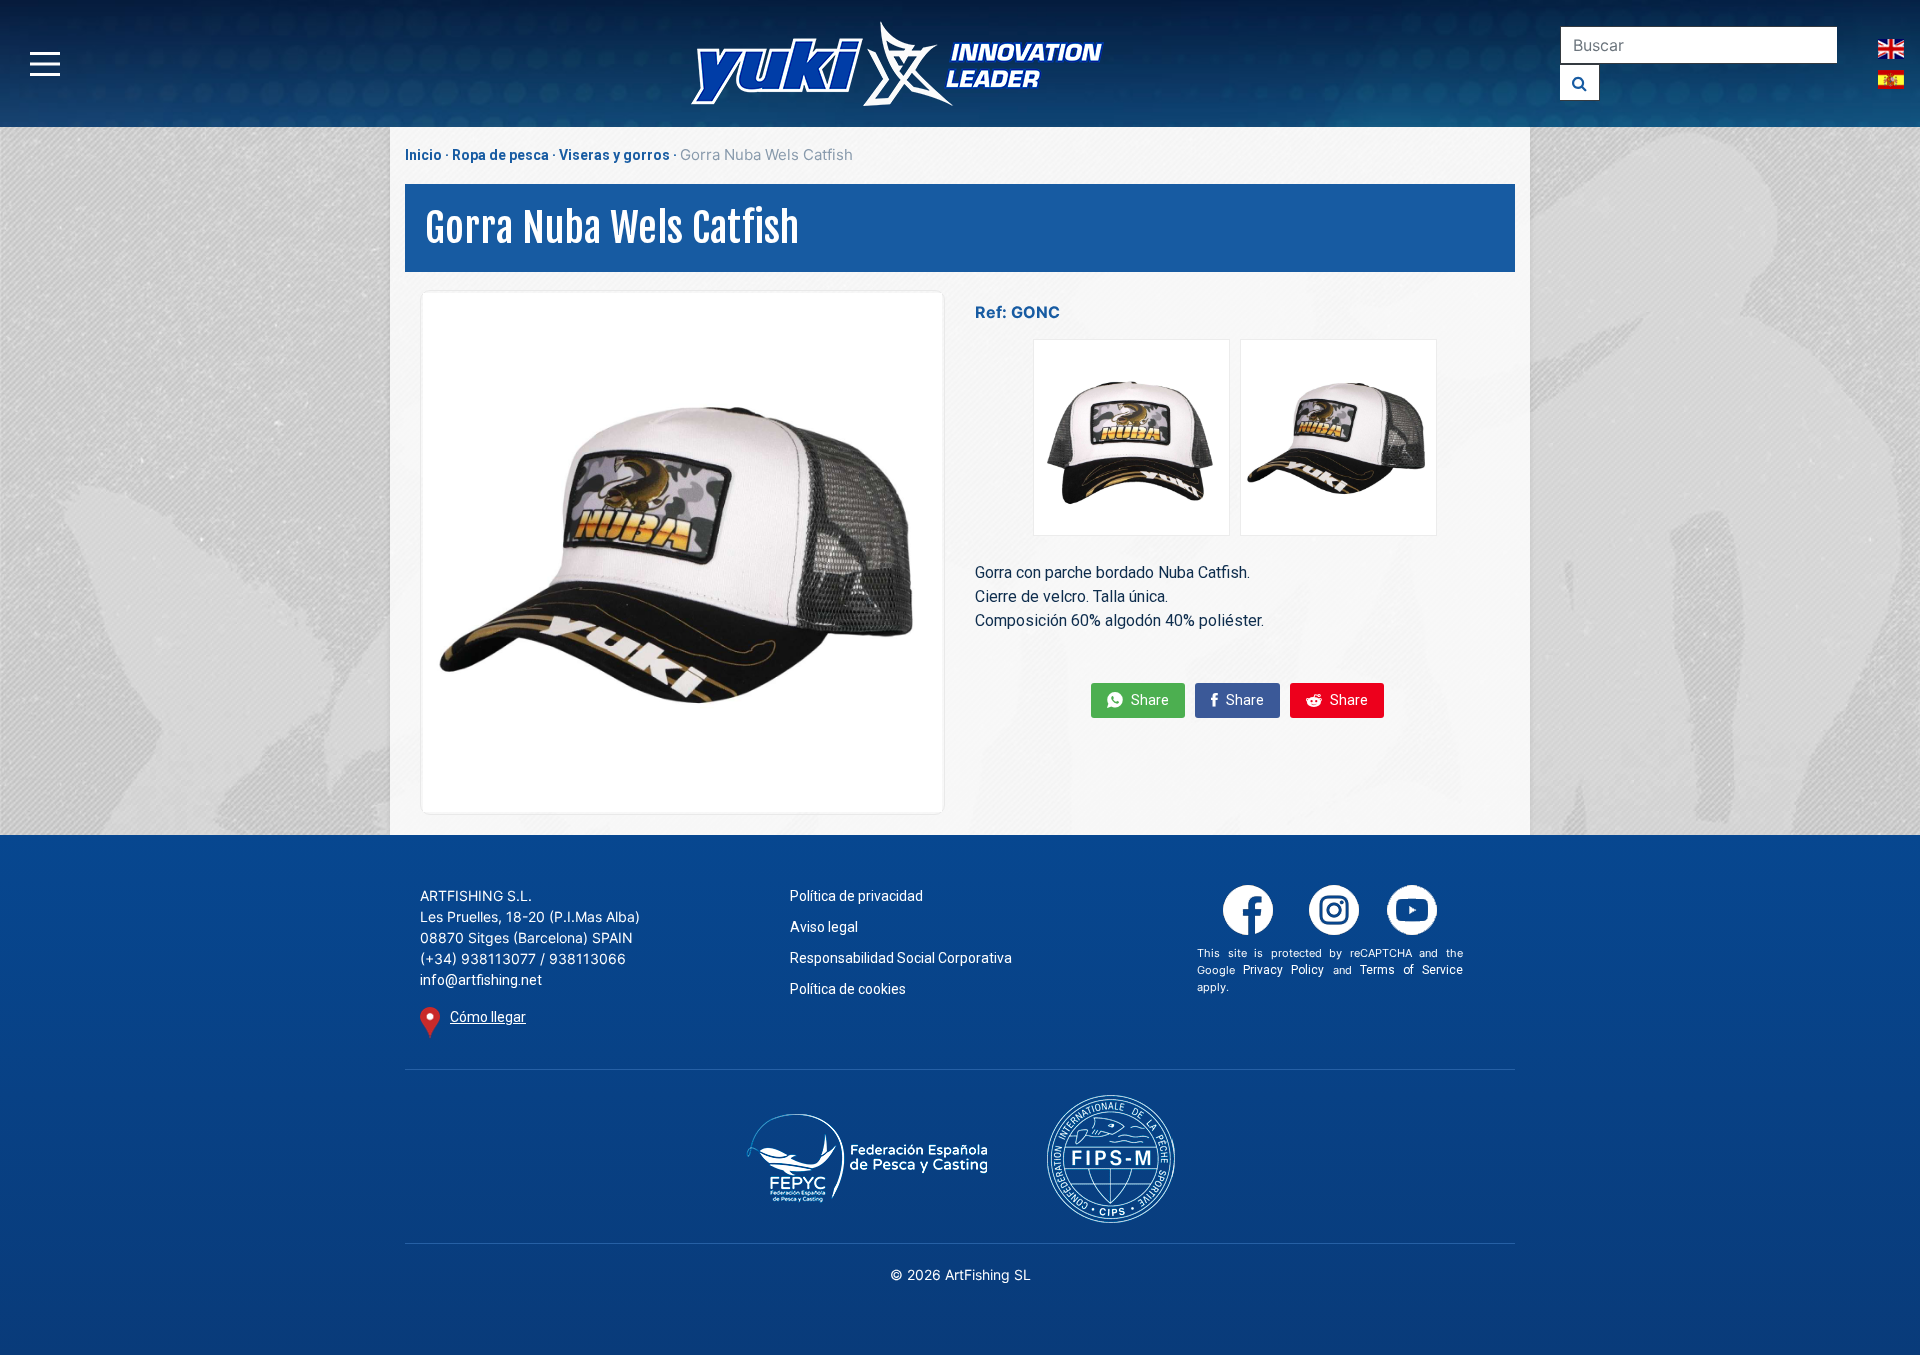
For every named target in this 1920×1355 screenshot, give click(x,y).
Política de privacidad (856, 896)
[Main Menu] (45, 64)
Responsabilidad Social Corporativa (901, 958)
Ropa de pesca (500, 155)
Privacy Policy (1283, 970)
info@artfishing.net (481, 980)
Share (1148, 700)
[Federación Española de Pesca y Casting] (866, 1158)
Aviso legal (824, 927)
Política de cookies (848, 989)
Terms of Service (1411, 970)
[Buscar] (1580, 82)
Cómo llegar (488, 1017)
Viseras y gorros (614, 155)
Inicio (423, 155)
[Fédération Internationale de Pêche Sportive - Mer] (1111, 1159)
